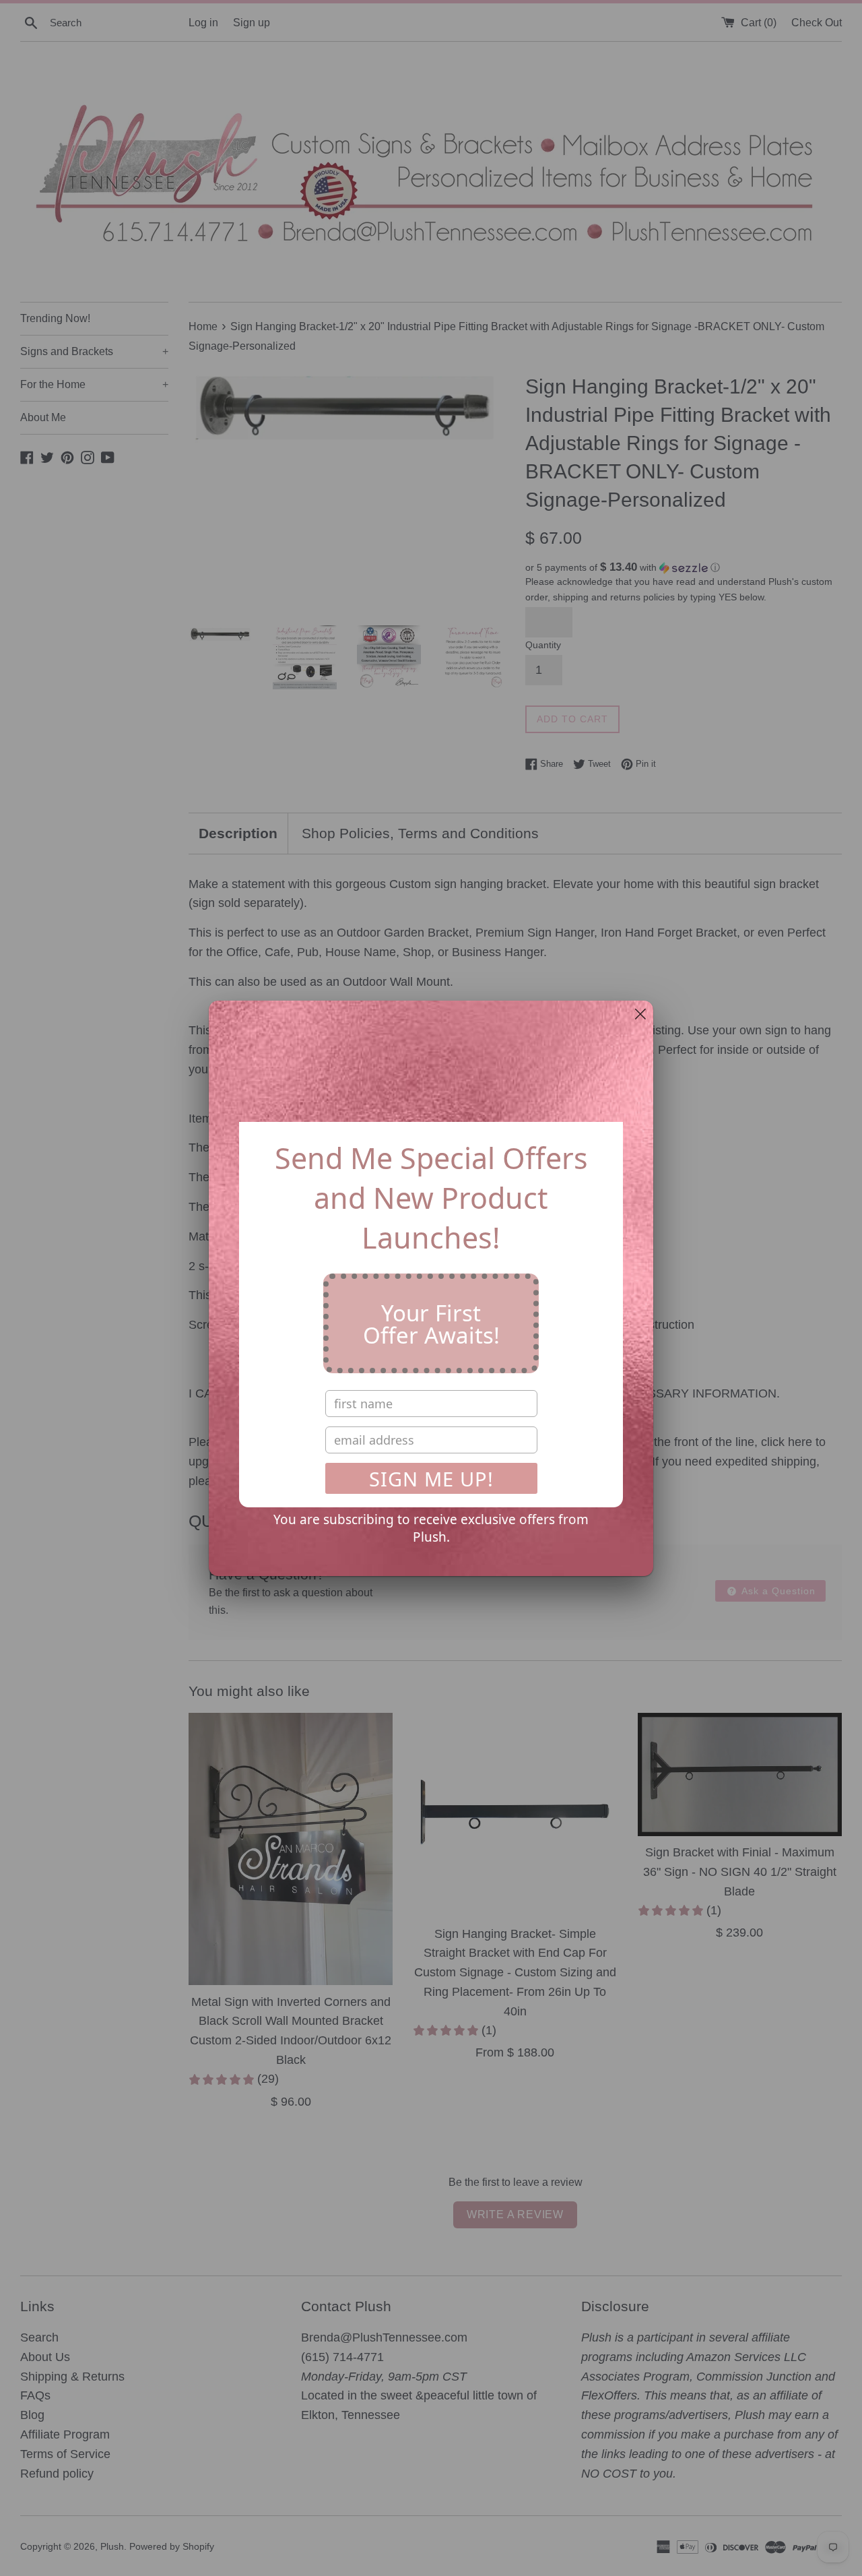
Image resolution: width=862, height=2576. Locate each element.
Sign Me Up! (431, 1479)
